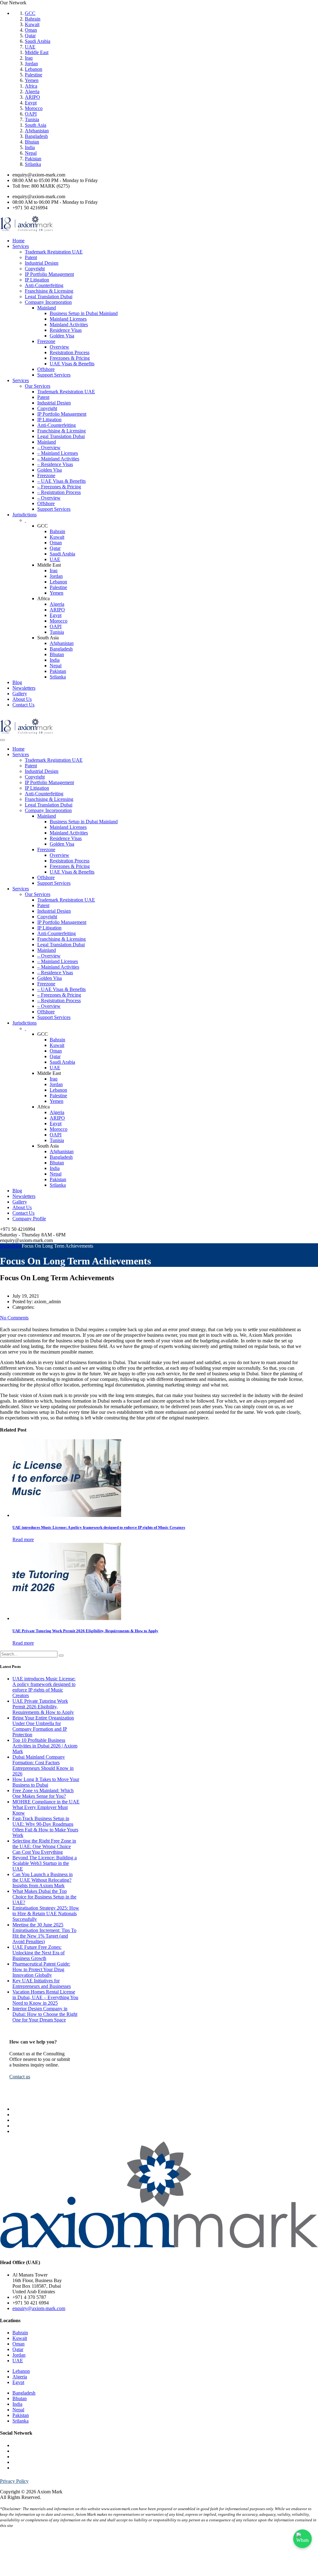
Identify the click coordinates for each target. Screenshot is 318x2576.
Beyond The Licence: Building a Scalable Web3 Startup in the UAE (45, 1863)
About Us (22, 699)
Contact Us (23, 705)
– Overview (49, 448)
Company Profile (29, 1219)
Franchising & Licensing (49, 291)
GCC (30, 13)
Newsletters (24, 688)
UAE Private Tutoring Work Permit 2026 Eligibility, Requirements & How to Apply (43, 1707)
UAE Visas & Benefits (72, 364)
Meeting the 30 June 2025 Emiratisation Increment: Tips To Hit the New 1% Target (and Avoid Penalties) (44, 1933)
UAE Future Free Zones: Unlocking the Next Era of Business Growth (39, 1953)
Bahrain (33, 19)
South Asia (36, 125)
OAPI (31, 114)
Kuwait (32, 24)
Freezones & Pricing (70, 358)
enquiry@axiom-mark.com (39, 2308)
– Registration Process (59, 492)
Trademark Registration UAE (54, 252)
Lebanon (34, 69)
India (30, 147)
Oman (31, 30)
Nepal (31, 153)
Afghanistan (37, 131)
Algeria (32, 91)
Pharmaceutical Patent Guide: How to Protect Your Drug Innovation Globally (41, 1969)
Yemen (32, 80)
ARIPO (32, 97)
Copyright (35, 269)
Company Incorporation (48, 302)
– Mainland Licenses (58, 453)
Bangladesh (36, 136)
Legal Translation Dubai (49, 297)
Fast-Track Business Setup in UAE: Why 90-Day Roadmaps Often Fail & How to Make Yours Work (45, 1827)
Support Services (54, 375)
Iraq (29, 58)
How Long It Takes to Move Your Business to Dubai (46, 1782)
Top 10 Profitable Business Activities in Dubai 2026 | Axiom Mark (45, 1746)
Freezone (46, 341)
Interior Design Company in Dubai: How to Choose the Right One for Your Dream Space (45, 2014)
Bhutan (32, 142)
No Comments (14, 1318)
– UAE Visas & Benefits (61, 481)
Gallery (20, 694)
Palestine (34, 75)
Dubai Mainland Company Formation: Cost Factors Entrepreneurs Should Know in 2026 (43, 1765)
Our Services (38, 386)
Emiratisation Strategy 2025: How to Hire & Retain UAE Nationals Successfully (46, 1914)
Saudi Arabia (38, 41)
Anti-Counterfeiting (44, 285)
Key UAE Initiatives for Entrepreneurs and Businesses (42, 1983)
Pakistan (33, 159)
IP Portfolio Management (49, 274)
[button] (20, 2077)
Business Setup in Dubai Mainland (84, 313)
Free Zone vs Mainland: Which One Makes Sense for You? (43, 1793)
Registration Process (70, 352)
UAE (30, 47)
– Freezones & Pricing (59, 487)
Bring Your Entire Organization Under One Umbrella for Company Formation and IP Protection (43, 1726)
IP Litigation (37, 280)
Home (18, 241)
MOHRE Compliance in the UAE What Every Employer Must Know (46, 1807)
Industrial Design (42, 263)
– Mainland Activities (58, 459)
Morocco (34, 108)
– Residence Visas (55, 464)
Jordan (31, 64)
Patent (31, 257)
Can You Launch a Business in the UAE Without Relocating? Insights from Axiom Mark (43, 1880)
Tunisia (32, 119)
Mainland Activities (69, 324)
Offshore (46, 369)
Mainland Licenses (68, 319)
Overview (59, 347)
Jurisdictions (25, 515)
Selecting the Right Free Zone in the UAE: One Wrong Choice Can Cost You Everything (44, 1846)
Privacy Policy (14, 2481)
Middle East (37, 52)
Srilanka (33, 164)
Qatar (30, 36)
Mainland (47, 308)
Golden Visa (62, 336)
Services (21, 246)
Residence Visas (66, 330)
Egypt (31, 103)
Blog (17, 682)
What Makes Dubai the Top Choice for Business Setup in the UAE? (44, 1897)
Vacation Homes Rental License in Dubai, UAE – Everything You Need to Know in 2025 (45, 1997)
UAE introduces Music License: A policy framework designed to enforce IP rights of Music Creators (44, 1687)
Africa (31, 86)
